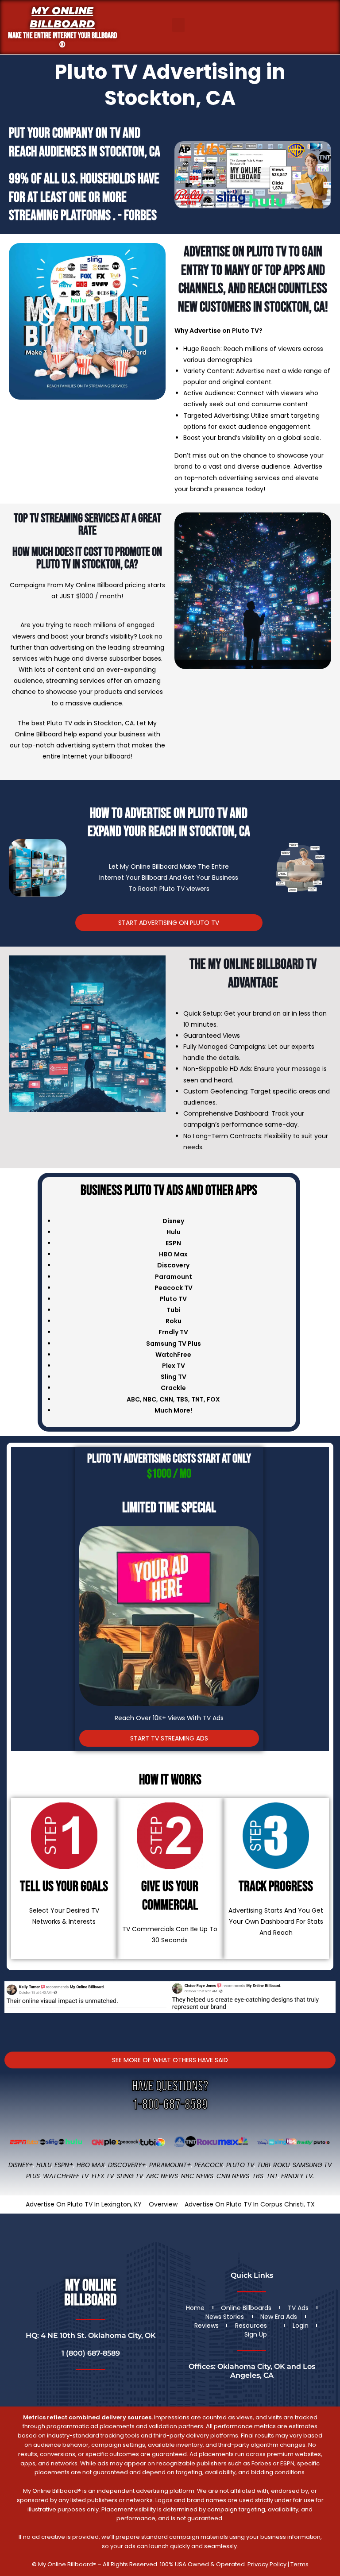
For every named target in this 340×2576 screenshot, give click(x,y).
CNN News (233, 2176)
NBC (150, 1399)
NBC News (197, 2176)
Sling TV (130, 2176)
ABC (133, 1399)
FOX (213, 1399)
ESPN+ (64, 2165)
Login (301, 2326)
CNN (166, 1399)
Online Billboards (246, 2308)
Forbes (140, 216)
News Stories (225, 2317)
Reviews (207, 2326)
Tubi (264, 2165)
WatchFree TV (66, 2176)
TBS (182, 1399)
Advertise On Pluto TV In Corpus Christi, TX (250, 2204)
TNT (197, 1399)
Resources (251, 2326)
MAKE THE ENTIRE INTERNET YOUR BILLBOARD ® (62, 40)
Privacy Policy (267, 2564)
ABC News (162, 2176)
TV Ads (298, 2308)
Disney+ (21, 2165)
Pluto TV (240, 2165)
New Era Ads (279, 2317)
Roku (281, 2165)
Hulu (44, 2165)
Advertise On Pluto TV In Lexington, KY (84, 2204)
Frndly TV (173, 1332)
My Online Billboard (62, 17)
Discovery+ (127, 2165)
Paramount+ (170, 2165)
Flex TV (103, 2176)
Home (195, 2308)
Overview (163, 2204)
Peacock (209, 2165)
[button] (178, 25)
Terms (299, 2564)
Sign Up (256, 2334)
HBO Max (91, 2165)
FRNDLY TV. (297, 2176)
